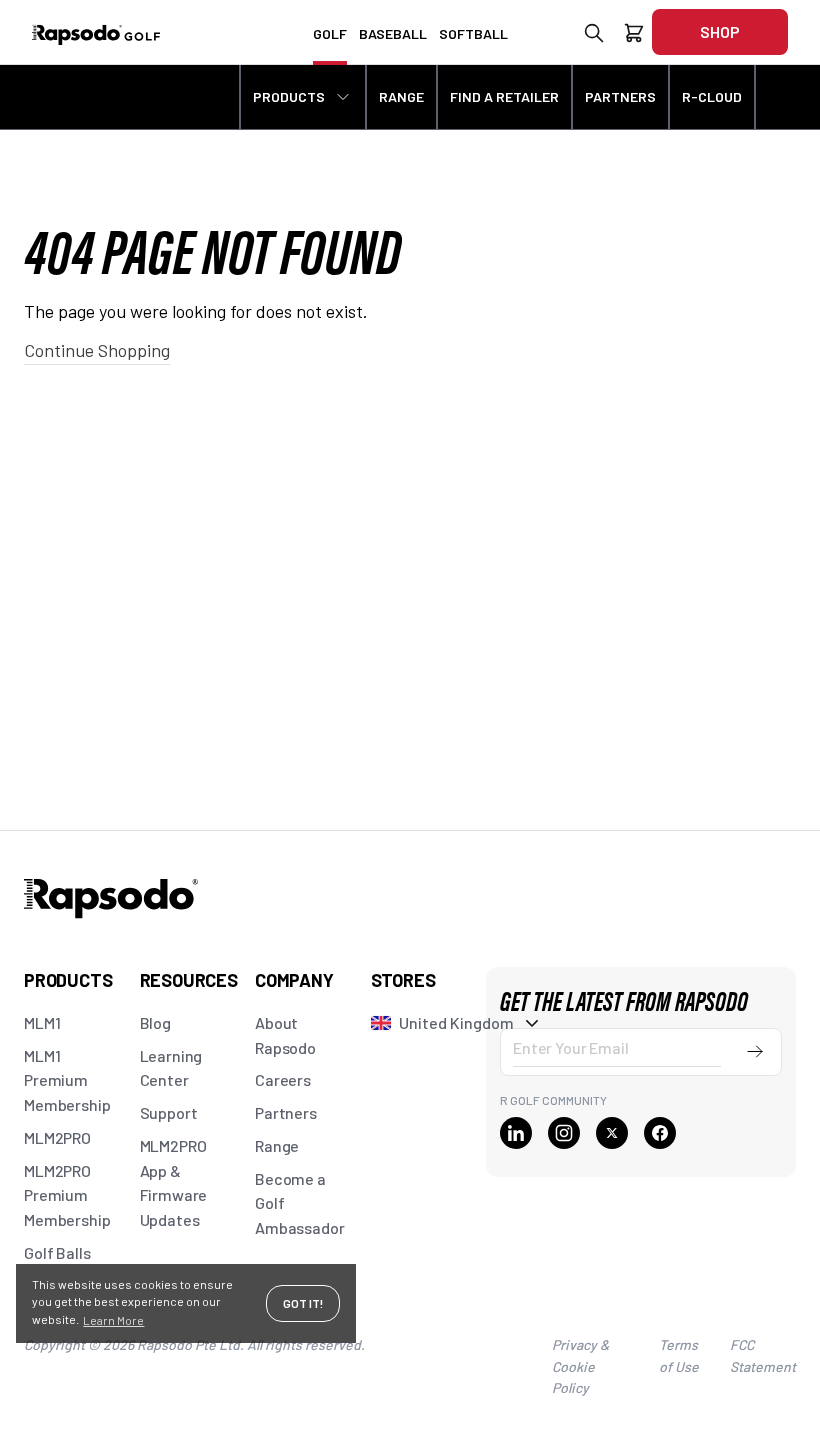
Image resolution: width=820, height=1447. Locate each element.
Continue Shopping (97, 350)
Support (169, 1112)
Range (277, 1145)
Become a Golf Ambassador (299, 1203)
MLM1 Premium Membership (67, 1080)
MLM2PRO (57, 1137)
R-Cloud (712, 96)
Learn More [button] (113, 1320)
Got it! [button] (303, 1303)
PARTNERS (620, 96)
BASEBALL (393, 33)
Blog (155, 1022)
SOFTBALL (473, 33)
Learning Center (171, 1068)
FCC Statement (763, 1355)
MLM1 (42, 1022)
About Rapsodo (285, 1035)
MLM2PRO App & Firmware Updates (174, 1182)
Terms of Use (679, 1355)
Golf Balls (57, 1252)
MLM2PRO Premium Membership (67, 1195)
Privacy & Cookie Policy (580, 1366)
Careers (283, 1079)
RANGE (401, 96)
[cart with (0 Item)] (634, 37)
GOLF (330, 33)
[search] (594, 37)
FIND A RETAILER (504, 96)
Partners (286, 1112)
